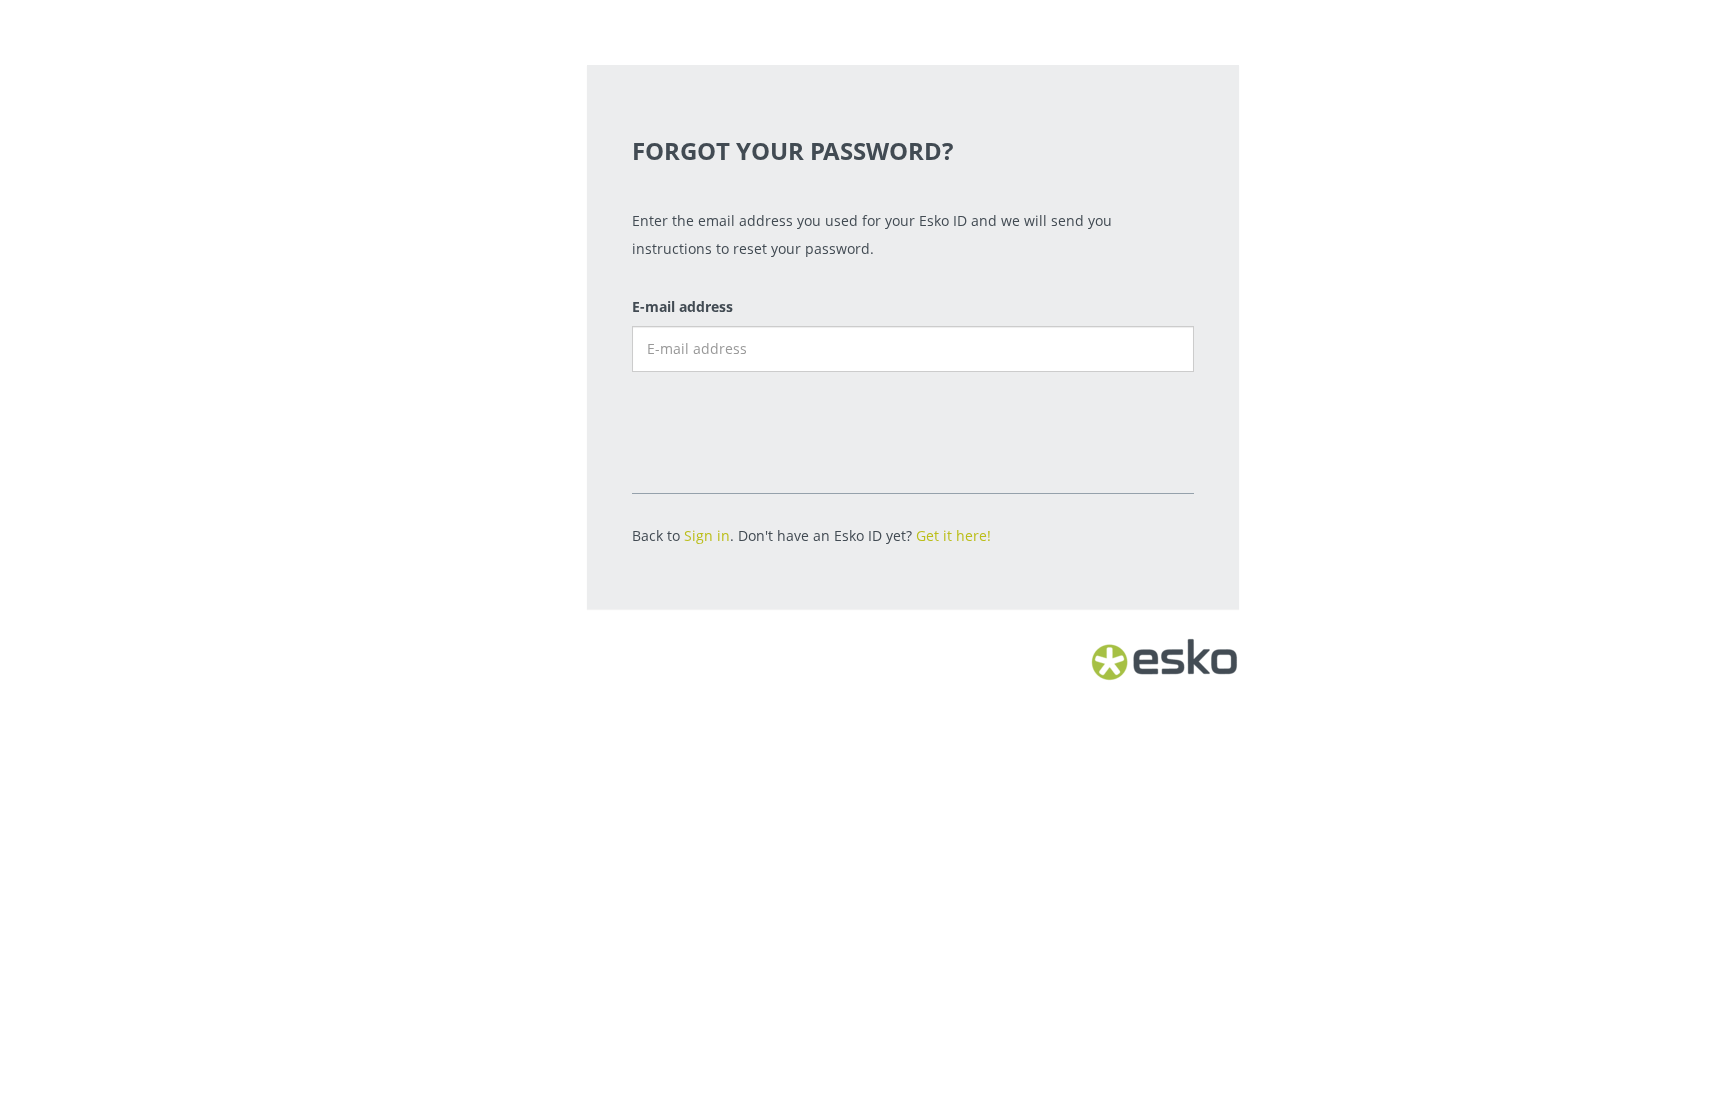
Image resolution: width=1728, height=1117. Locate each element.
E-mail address (682, 306)
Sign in (707, 535)
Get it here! (953, 535)
